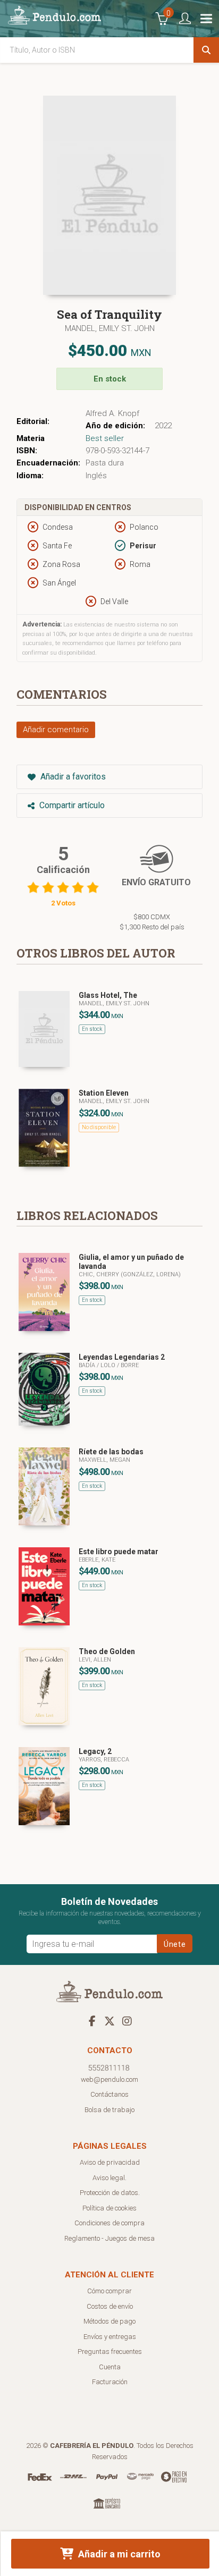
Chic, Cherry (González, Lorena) (130, 1274)
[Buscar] (206, 50)
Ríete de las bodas (111, 1452)
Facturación (110, 2382)
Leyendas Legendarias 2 (122, 1357)
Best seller (105, 438)
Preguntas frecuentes (110, 2352)
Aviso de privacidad (110, 2162)
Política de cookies (109, 2208)
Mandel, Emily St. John (110, 328)
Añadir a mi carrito (118, 2554)
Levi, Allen (95, 1660)
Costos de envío (110, 2306)
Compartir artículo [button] (71, 805)
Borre (130, 1365)
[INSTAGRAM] (127, 2021)
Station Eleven (104, 1093)
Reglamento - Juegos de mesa (109, 2238)
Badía (88, 1365)
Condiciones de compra (109, 2223)
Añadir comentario (56, 730)
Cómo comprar (109, 2291)
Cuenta (110, 2367)
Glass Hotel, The (108, 995)
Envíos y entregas (110, 2337)
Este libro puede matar (119, 1552)
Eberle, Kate (97, 1560)
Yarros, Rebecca (104, 1760)
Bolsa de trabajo (109, 2110)
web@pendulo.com (109, 2079)
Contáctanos (109, 2094)
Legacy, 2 (95, 1751)
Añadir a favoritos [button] (72, 777)
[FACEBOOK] (92, 2021)
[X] (109, 2021)
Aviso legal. (109, 2178)
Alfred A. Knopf (112, 413)
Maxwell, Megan (104, 1460)
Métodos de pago (109, 2321)
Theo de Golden (107, 1651)
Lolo (109, 1365)
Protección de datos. (110, 2193)
